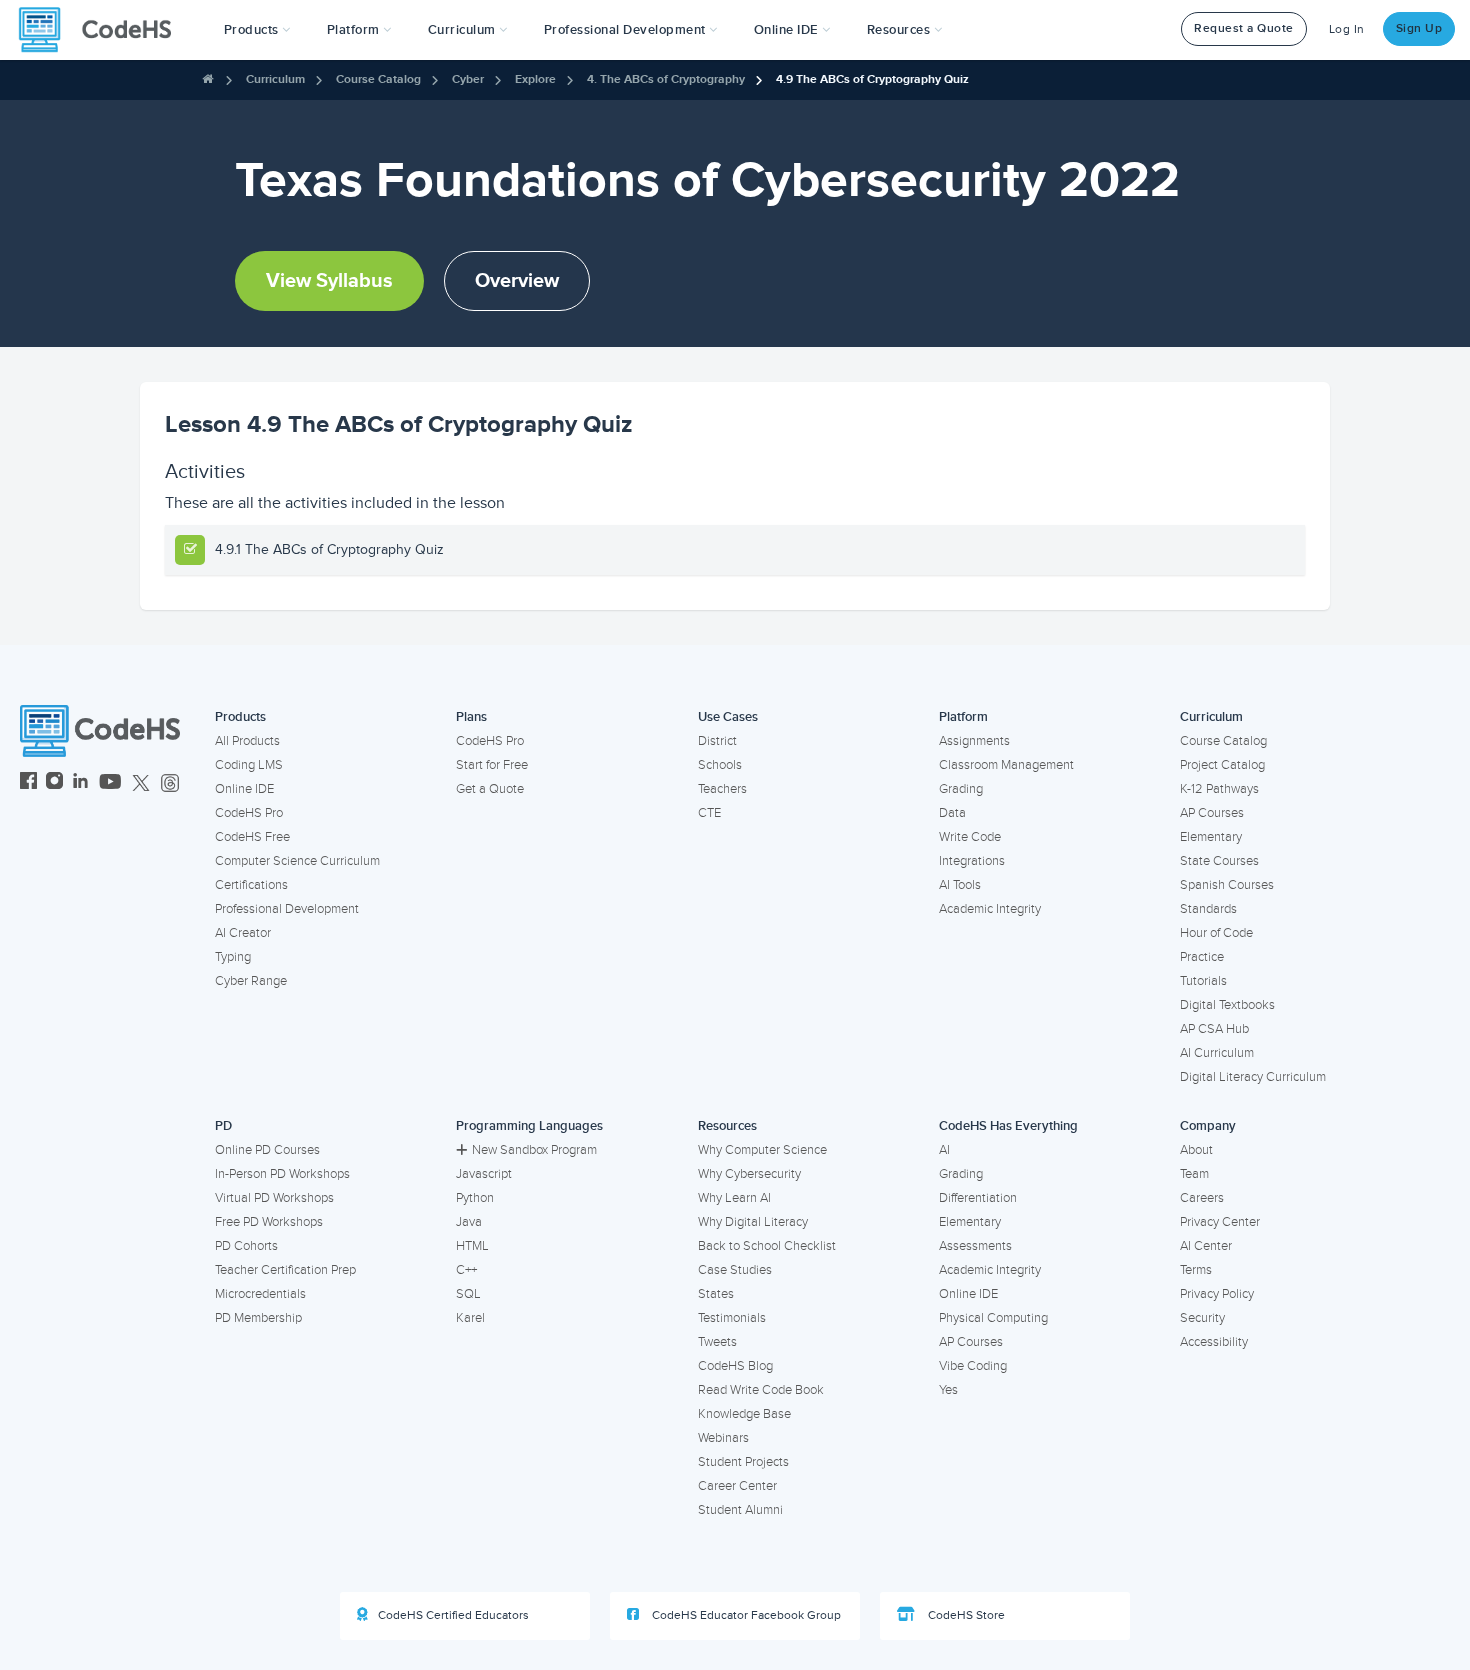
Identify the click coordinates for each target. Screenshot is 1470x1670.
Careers (1202, 1198)
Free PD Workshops (269, 1222)
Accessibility (1214, 1342)
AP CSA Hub (1214, 1029)
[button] (257, 30)
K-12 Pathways (1219, 789)
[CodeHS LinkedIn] (80, 783)
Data (952, 813)
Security (1202, 1318)
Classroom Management (1006, 765)
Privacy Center (1220, 1222)
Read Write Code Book (761, 1390)
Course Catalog (378, 79)
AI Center (1206, 1246)
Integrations (972, 861)
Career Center (737, 1486)
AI (944, 1150)
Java (469, 1222)
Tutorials (1203, 981)
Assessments (975, 1246)
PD (223, 1126)
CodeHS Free (252, 837)
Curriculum (275, 79)
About (1196, 1150)
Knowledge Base (744, 1414)
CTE (709, 813)
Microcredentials (260, 1294)
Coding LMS (249, 765)
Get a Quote (490, 789)
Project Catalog (1222, 765)
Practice (1202, 957)
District (717, 741)
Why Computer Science (762, 1150)
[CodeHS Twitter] (141, 783)
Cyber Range (251, 981)
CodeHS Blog (735, 1366)
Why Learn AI (734, 1198)
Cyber (468, 79)
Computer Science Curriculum (297, 861)
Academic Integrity (990, 909)
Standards (1208, 909)
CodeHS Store (965, 1615)
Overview (517, 281)
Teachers (722, 789)
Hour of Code (1216, 933)
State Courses (1219, 861)
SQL (468, 1294)
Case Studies (735, 1270)
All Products (247, 741)
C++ (466, 1270)
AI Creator (243, 933)
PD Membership (258, 1318)
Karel (470, 1318)
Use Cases (728, 717)
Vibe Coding (973, 1366)
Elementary (1211, 837)
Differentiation (978, 1198)
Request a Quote (1244, 28)
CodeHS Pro (249, 813)
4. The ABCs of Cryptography (666, 79)
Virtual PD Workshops (274, 1198)
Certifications (251, 885)
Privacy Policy (1217, 1294)
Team (1194, 1174)
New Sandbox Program (534, 1150)
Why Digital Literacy (753, 1222)
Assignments (974, 741)
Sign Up (1419, 28)
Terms (1196, 1270)
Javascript (484, 1174)
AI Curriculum (1217, 1053)
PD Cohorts (246, 1246)
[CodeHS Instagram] (54, 783)
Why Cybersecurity (749, 1174)
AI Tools (960, 885)
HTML (472, 1246)
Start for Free (492, 765)
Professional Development (287, 909)
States (716, 1294)
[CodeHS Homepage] (103, 30)
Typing (233, 957)
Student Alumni (740, 1510)
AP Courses (1212, 813)
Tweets (717, 1342)
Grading (961, 789)
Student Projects (743, 1462)
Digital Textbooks (1227, 1005)
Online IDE (244, 789)
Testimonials (732, 1318)
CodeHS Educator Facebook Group (745, 1615)
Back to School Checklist (767, 1246)
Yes (948, 1390)
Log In (1347, 29)
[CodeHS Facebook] (28, 783)
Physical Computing (993, 1318)
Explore (535, 79)
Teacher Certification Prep (285, 1270)
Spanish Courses (1227, 885)
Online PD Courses (267, 1150)
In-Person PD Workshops (282, 1174)
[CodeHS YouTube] (110, 783)
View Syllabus (329, 281)
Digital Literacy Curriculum (1253, 1077)
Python (475, 1198)
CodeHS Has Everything (1008, 1126)
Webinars (723, 1438)
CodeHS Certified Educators (453, 1615)
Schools (720, 765)
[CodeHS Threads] (170, 783)
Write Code (970, 837)
